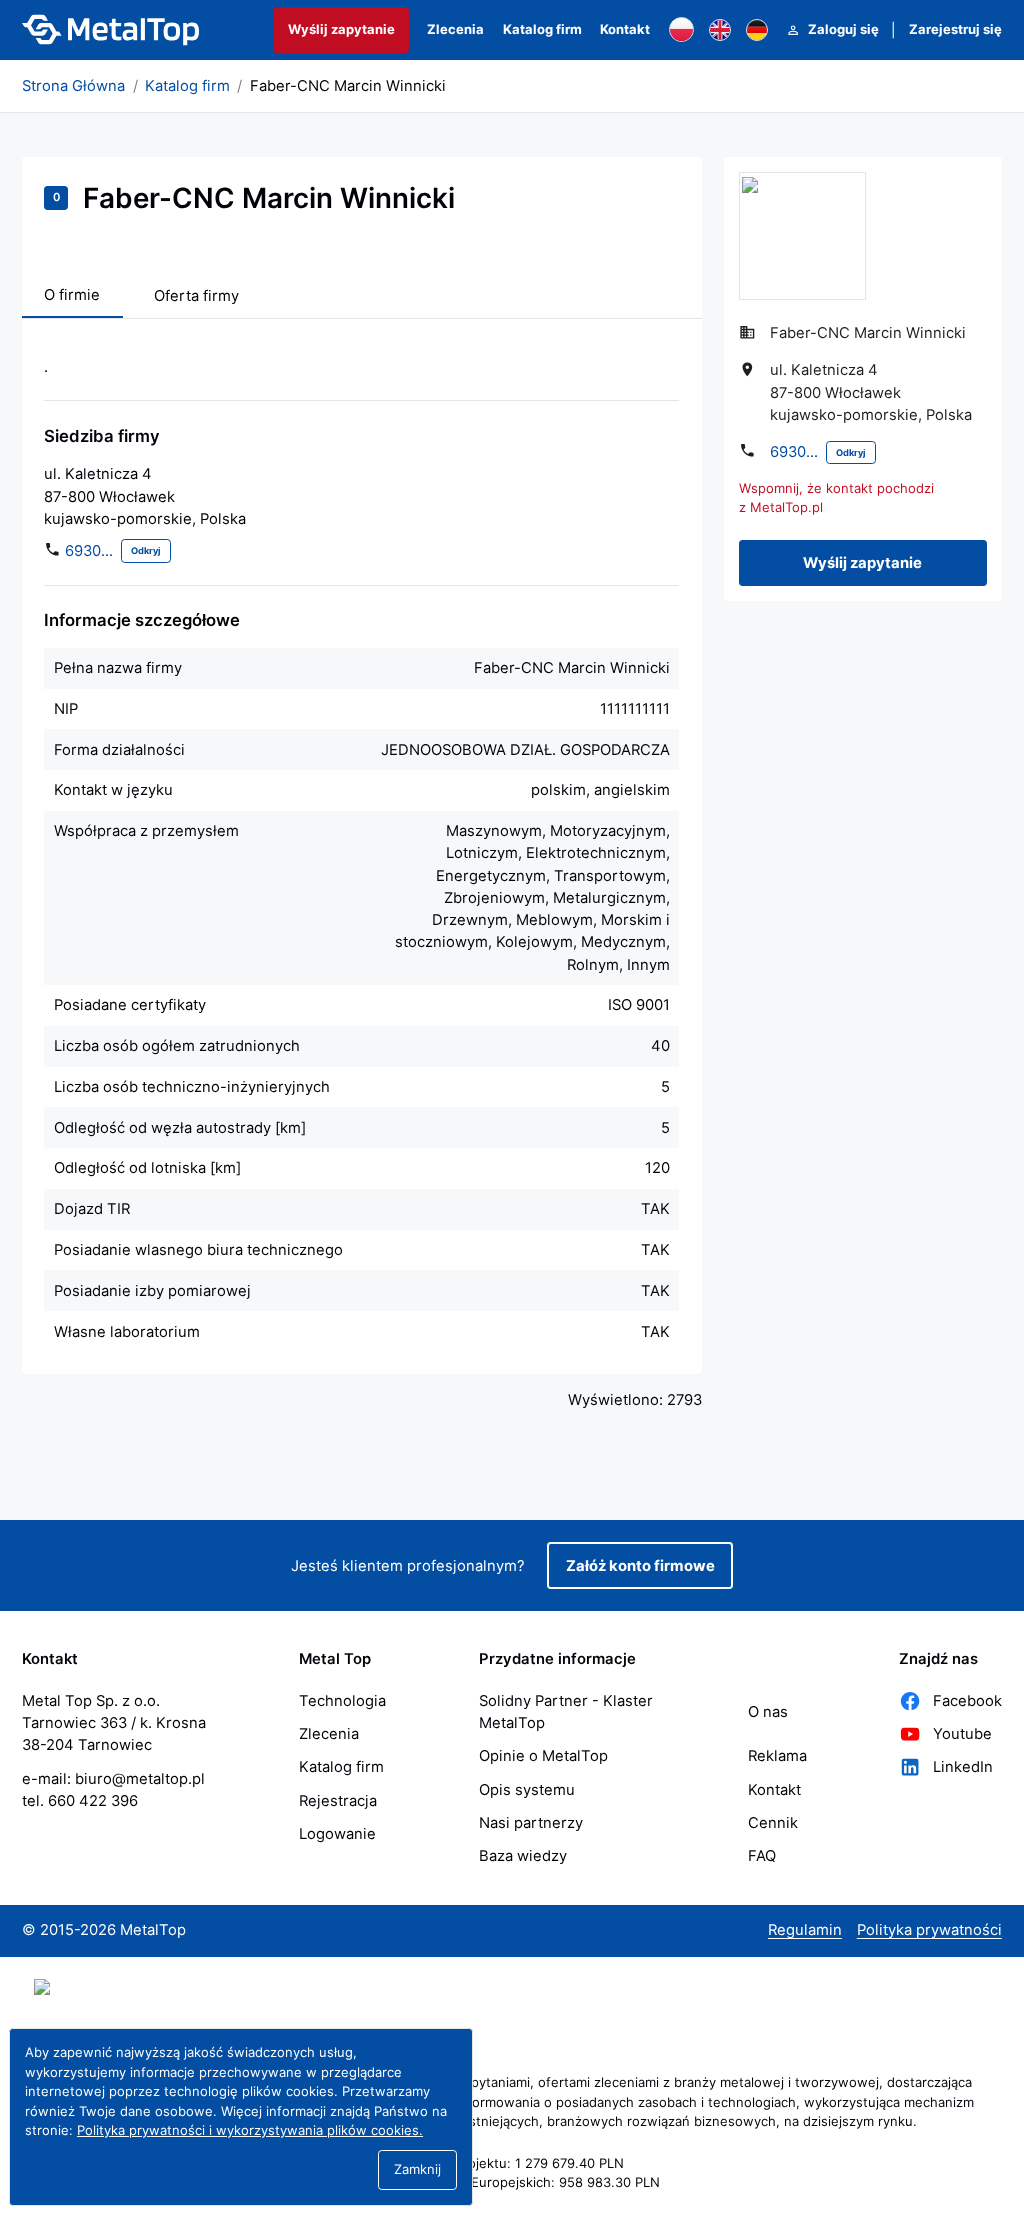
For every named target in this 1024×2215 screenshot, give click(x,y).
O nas (768, 1712)
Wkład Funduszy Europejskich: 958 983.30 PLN (512, 2182)
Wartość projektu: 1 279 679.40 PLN (512, 2163)
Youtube (962, 1734)
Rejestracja (338, 1801)
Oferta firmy (196, 296)
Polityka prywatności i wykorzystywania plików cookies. (250, 2130)
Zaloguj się (843, 29)
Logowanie (337, 1834)
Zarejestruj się (955, 29)
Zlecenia (455, 29)
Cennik (773, 1823)
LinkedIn (963, 1767)
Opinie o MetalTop (543, 1756)
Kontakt (625, 29)
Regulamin (805, 1930)
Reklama (777, 1756)
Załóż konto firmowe (640, 1566)
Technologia (342, 1701)
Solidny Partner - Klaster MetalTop (566, 1712)
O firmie (72, 295)
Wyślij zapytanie (341, 29)
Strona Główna (73, 86)
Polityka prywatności (929, 1930)
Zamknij (417, 2169)
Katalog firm (542, 29)
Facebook (967, 1701)
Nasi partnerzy (531, 1823)
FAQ (762, 1856)
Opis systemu (527, 1790)
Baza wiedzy (523, 1856)
